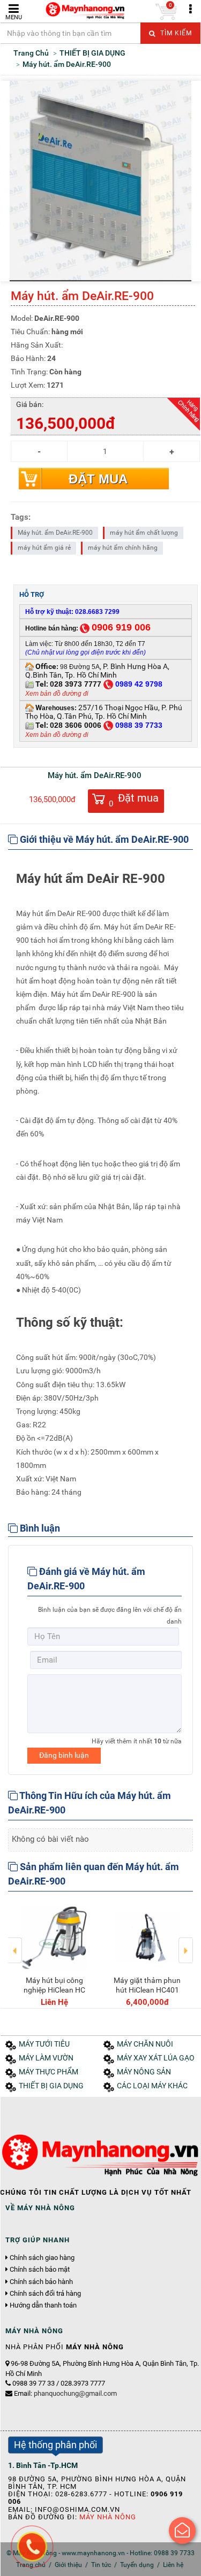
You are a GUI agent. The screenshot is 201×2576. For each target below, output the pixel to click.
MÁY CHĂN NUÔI (145, 2044)
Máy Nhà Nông (108, 2517)
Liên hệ (173, 2565)
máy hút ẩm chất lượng (144, 533)
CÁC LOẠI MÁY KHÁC (152, 2086)
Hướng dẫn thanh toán (43, 2305)
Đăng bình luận (64, 1755)
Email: (65, 2393)
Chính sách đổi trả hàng (45, 2294)
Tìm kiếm (175, 33)
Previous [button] (15, 1943)
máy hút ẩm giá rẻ (44, 548)
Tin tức (101, 2565)
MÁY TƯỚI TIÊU (44, 2044)
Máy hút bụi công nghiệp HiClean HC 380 (52, 1990)
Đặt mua (98, 479)
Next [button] (186, 1943)
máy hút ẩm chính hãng (123, 548)
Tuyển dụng (137, 2565)
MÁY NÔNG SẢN (144, 2072)
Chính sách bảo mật (40, 2270)
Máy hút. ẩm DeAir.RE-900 (55, 533)
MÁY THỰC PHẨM (49, 2072)
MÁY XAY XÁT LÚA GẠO (156, 2058)
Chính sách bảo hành (41, 2282)
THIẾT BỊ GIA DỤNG (51, 2086)
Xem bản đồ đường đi (57, 694)
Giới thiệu (68, 2565)
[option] (52, 1954)
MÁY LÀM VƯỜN (46, 2058)
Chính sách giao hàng (42, 2258)
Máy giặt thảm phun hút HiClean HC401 (144, 1985)
